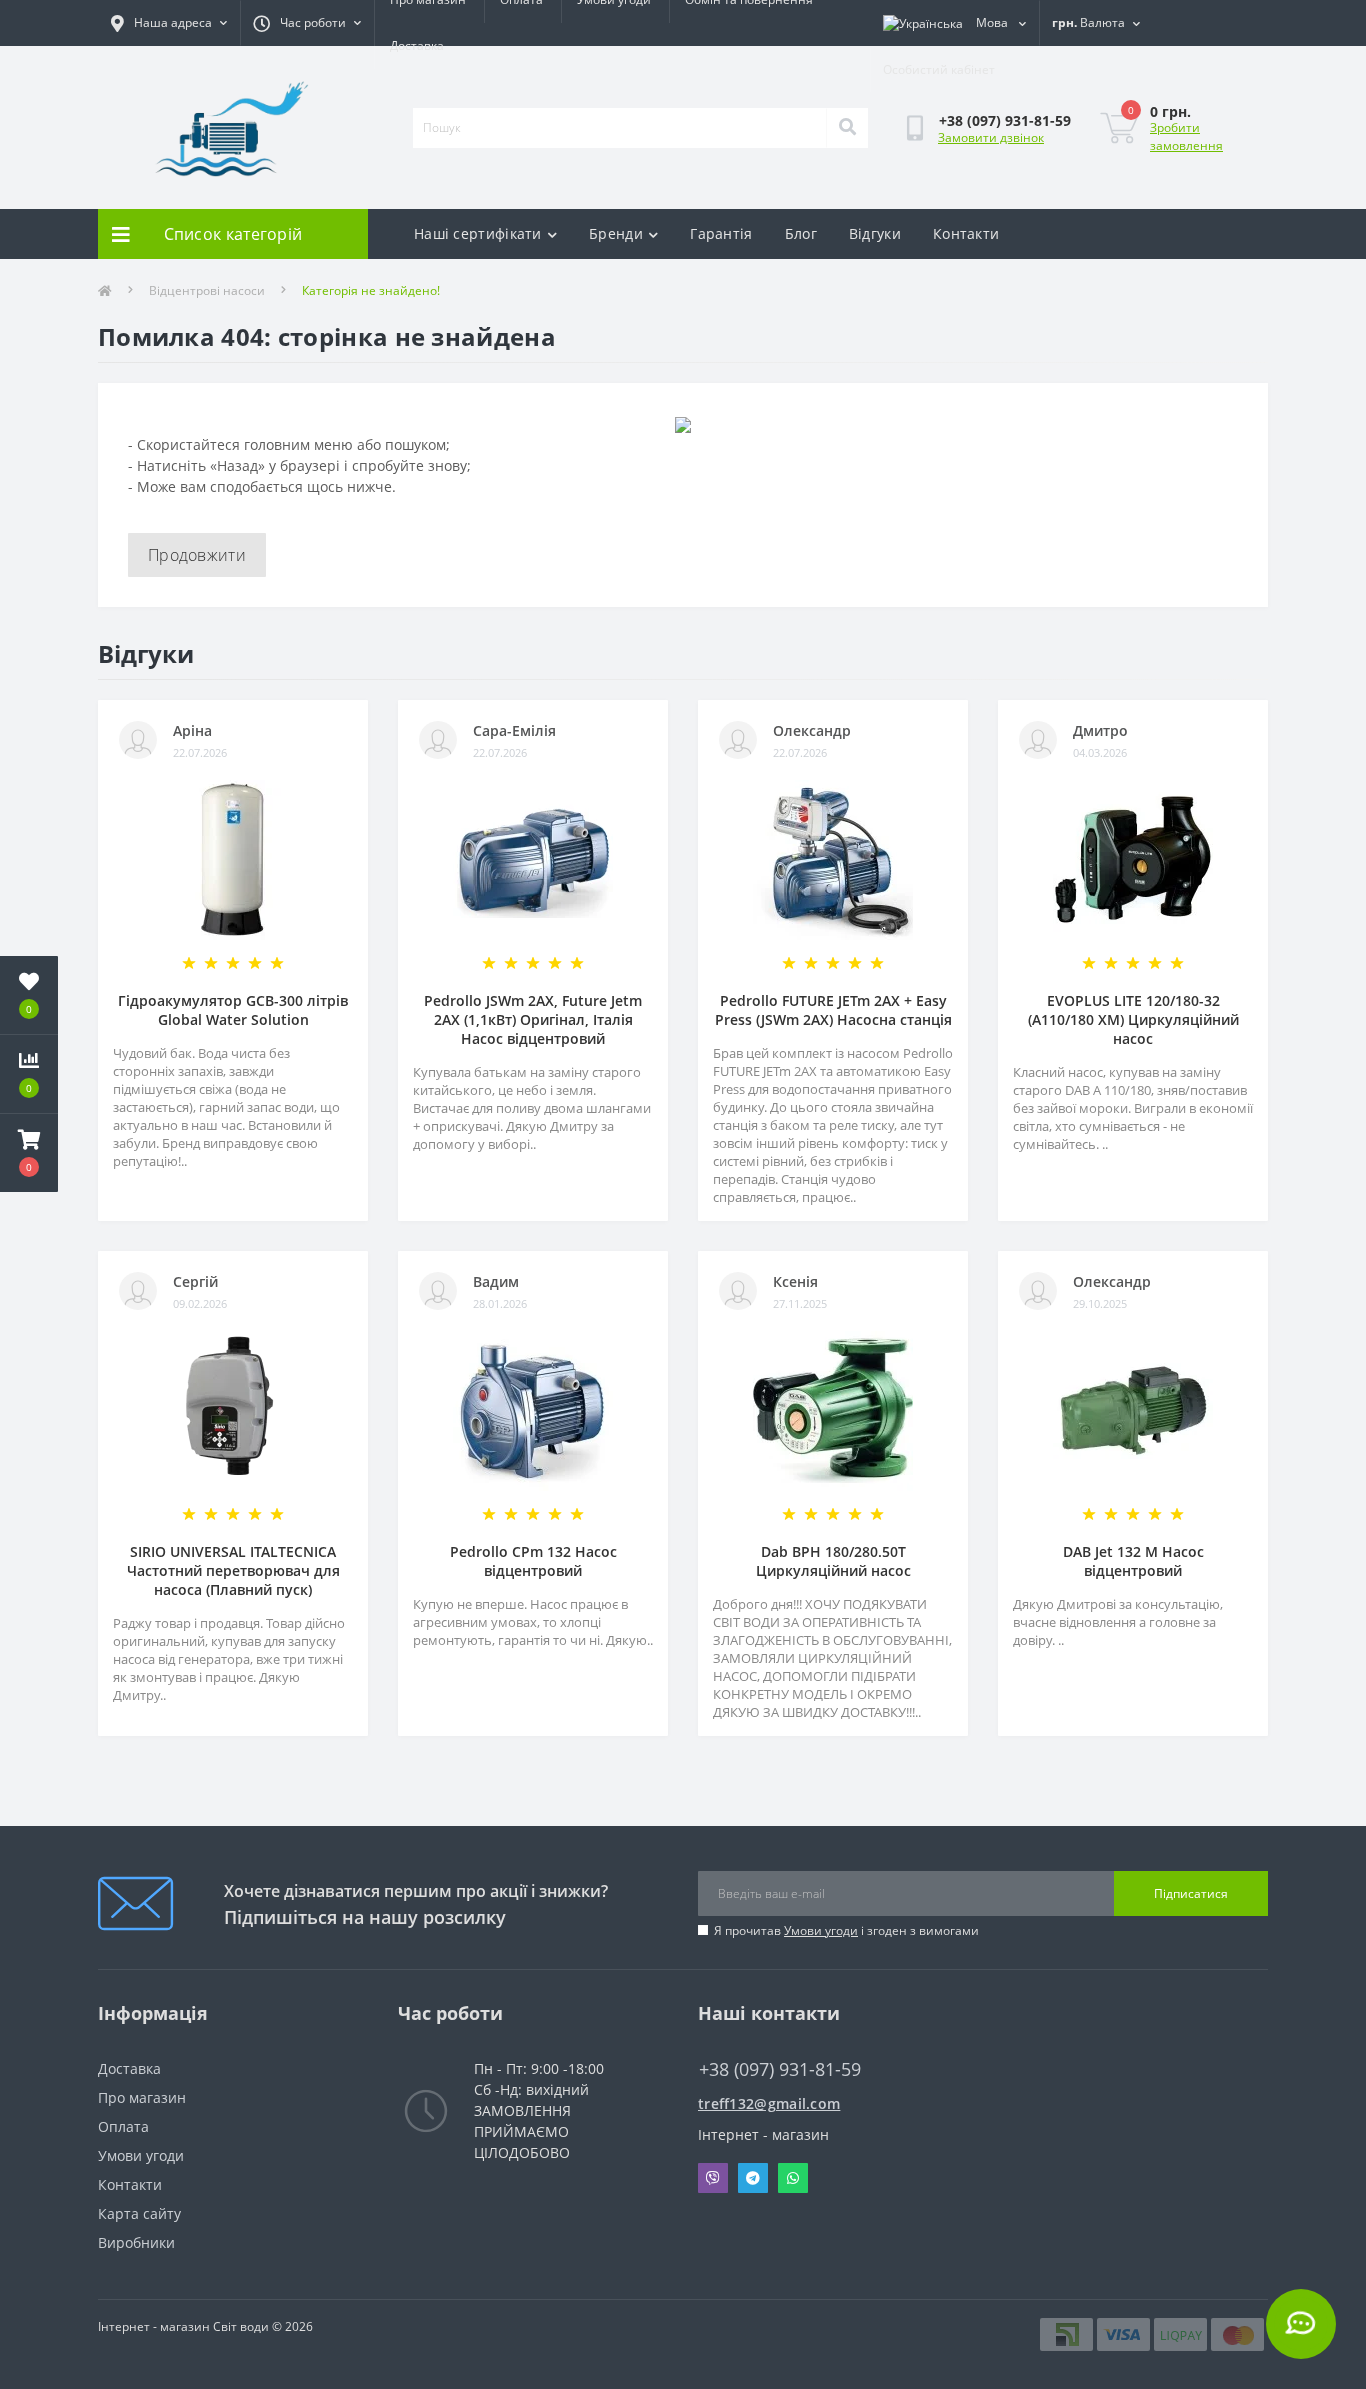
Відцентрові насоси (207, 290)
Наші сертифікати (478, 233)
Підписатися (1191, 1893)
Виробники (136, 2242)
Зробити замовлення (1186, 136)
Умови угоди (821, 1930)
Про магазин (142, 2097)
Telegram (753, 2178)
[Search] (847, 128)
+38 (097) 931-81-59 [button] (780, 2069)
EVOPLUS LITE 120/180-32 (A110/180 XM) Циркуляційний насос (1133, 1019)
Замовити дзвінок (991, 137)
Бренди (616, 233)
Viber (713, 2178)
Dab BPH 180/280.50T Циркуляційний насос (833, 1561)
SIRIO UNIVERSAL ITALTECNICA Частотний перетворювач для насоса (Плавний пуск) (233, 1570)
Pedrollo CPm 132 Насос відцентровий (533, 1561)
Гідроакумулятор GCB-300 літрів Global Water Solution (233, 1010)
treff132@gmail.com (769, 2103)
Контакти (966, 233)
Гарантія (721, 233)
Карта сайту (139, 2213)
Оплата (123, 2126)
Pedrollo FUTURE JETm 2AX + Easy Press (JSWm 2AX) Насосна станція (833, 1010)
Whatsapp (793, 2178)
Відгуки (875, 233)
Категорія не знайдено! (371, 290)
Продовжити (197, 555)
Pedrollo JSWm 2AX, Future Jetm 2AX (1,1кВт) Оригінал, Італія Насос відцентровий (533, 1019)
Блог (801, 233)
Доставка (417, 45)
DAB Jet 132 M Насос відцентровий (1133, 1561)
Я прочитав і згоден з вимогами (846, 1930)
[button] (29, 1153)
